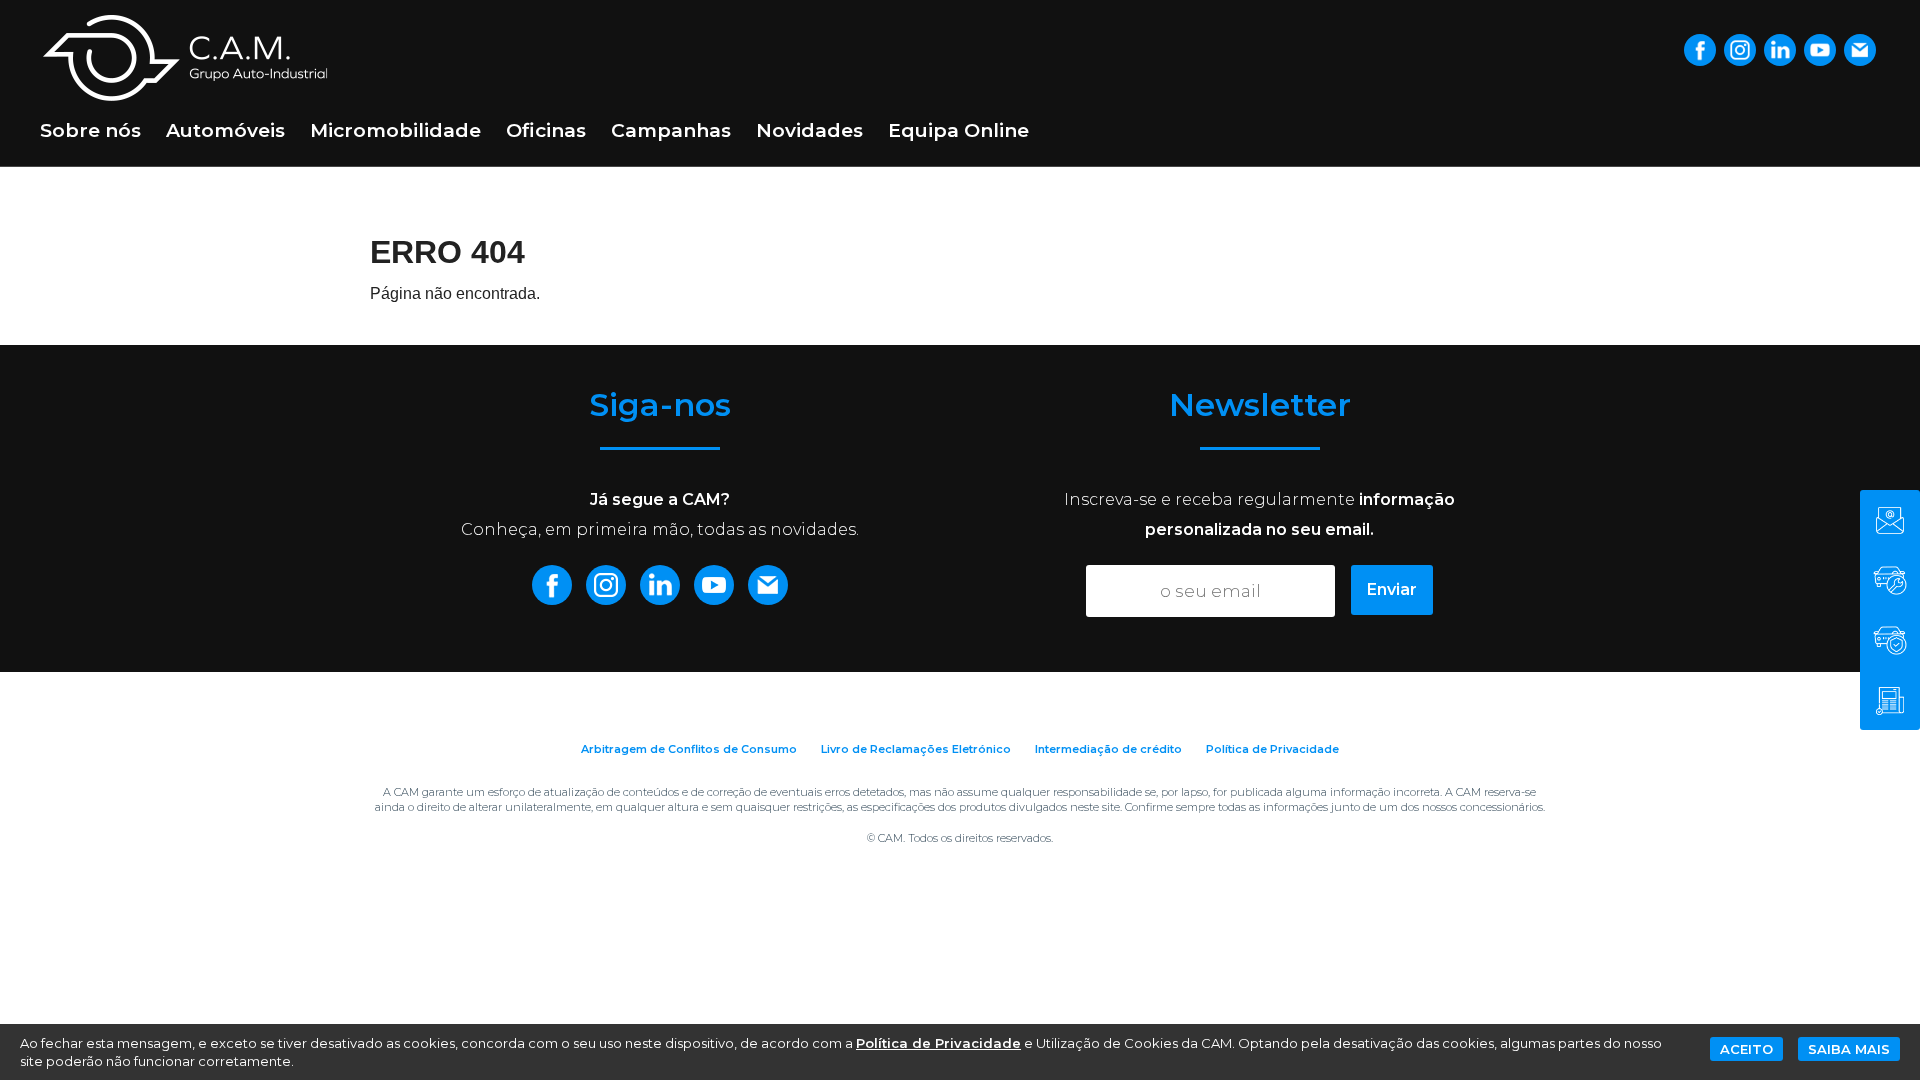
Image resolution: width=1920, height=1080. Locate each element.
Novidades (809, 130)
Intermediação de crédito (1108, 749)
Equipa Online (958, 130)
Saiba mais (1849, 1049)
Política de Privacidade (1272, 749)
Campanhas (671, 130)
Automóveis (225, 130)
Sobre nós (90, 130)
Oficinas (546, 130)
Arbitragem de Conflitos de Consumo (689, 749)
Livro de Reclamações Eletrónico (916, 749)
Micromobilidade (395, 130)
